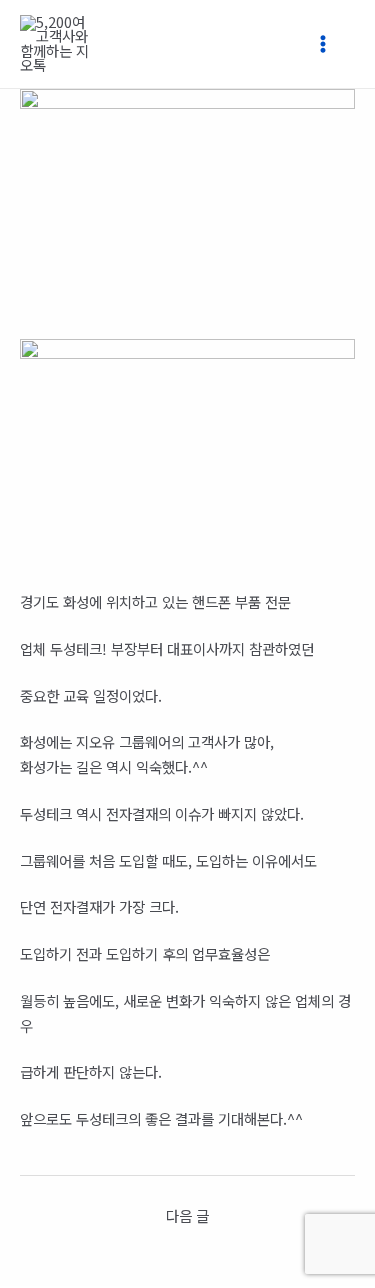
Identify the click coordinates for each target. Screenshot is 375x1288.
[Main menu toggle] (331, 44)
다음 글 (187, 1215)
